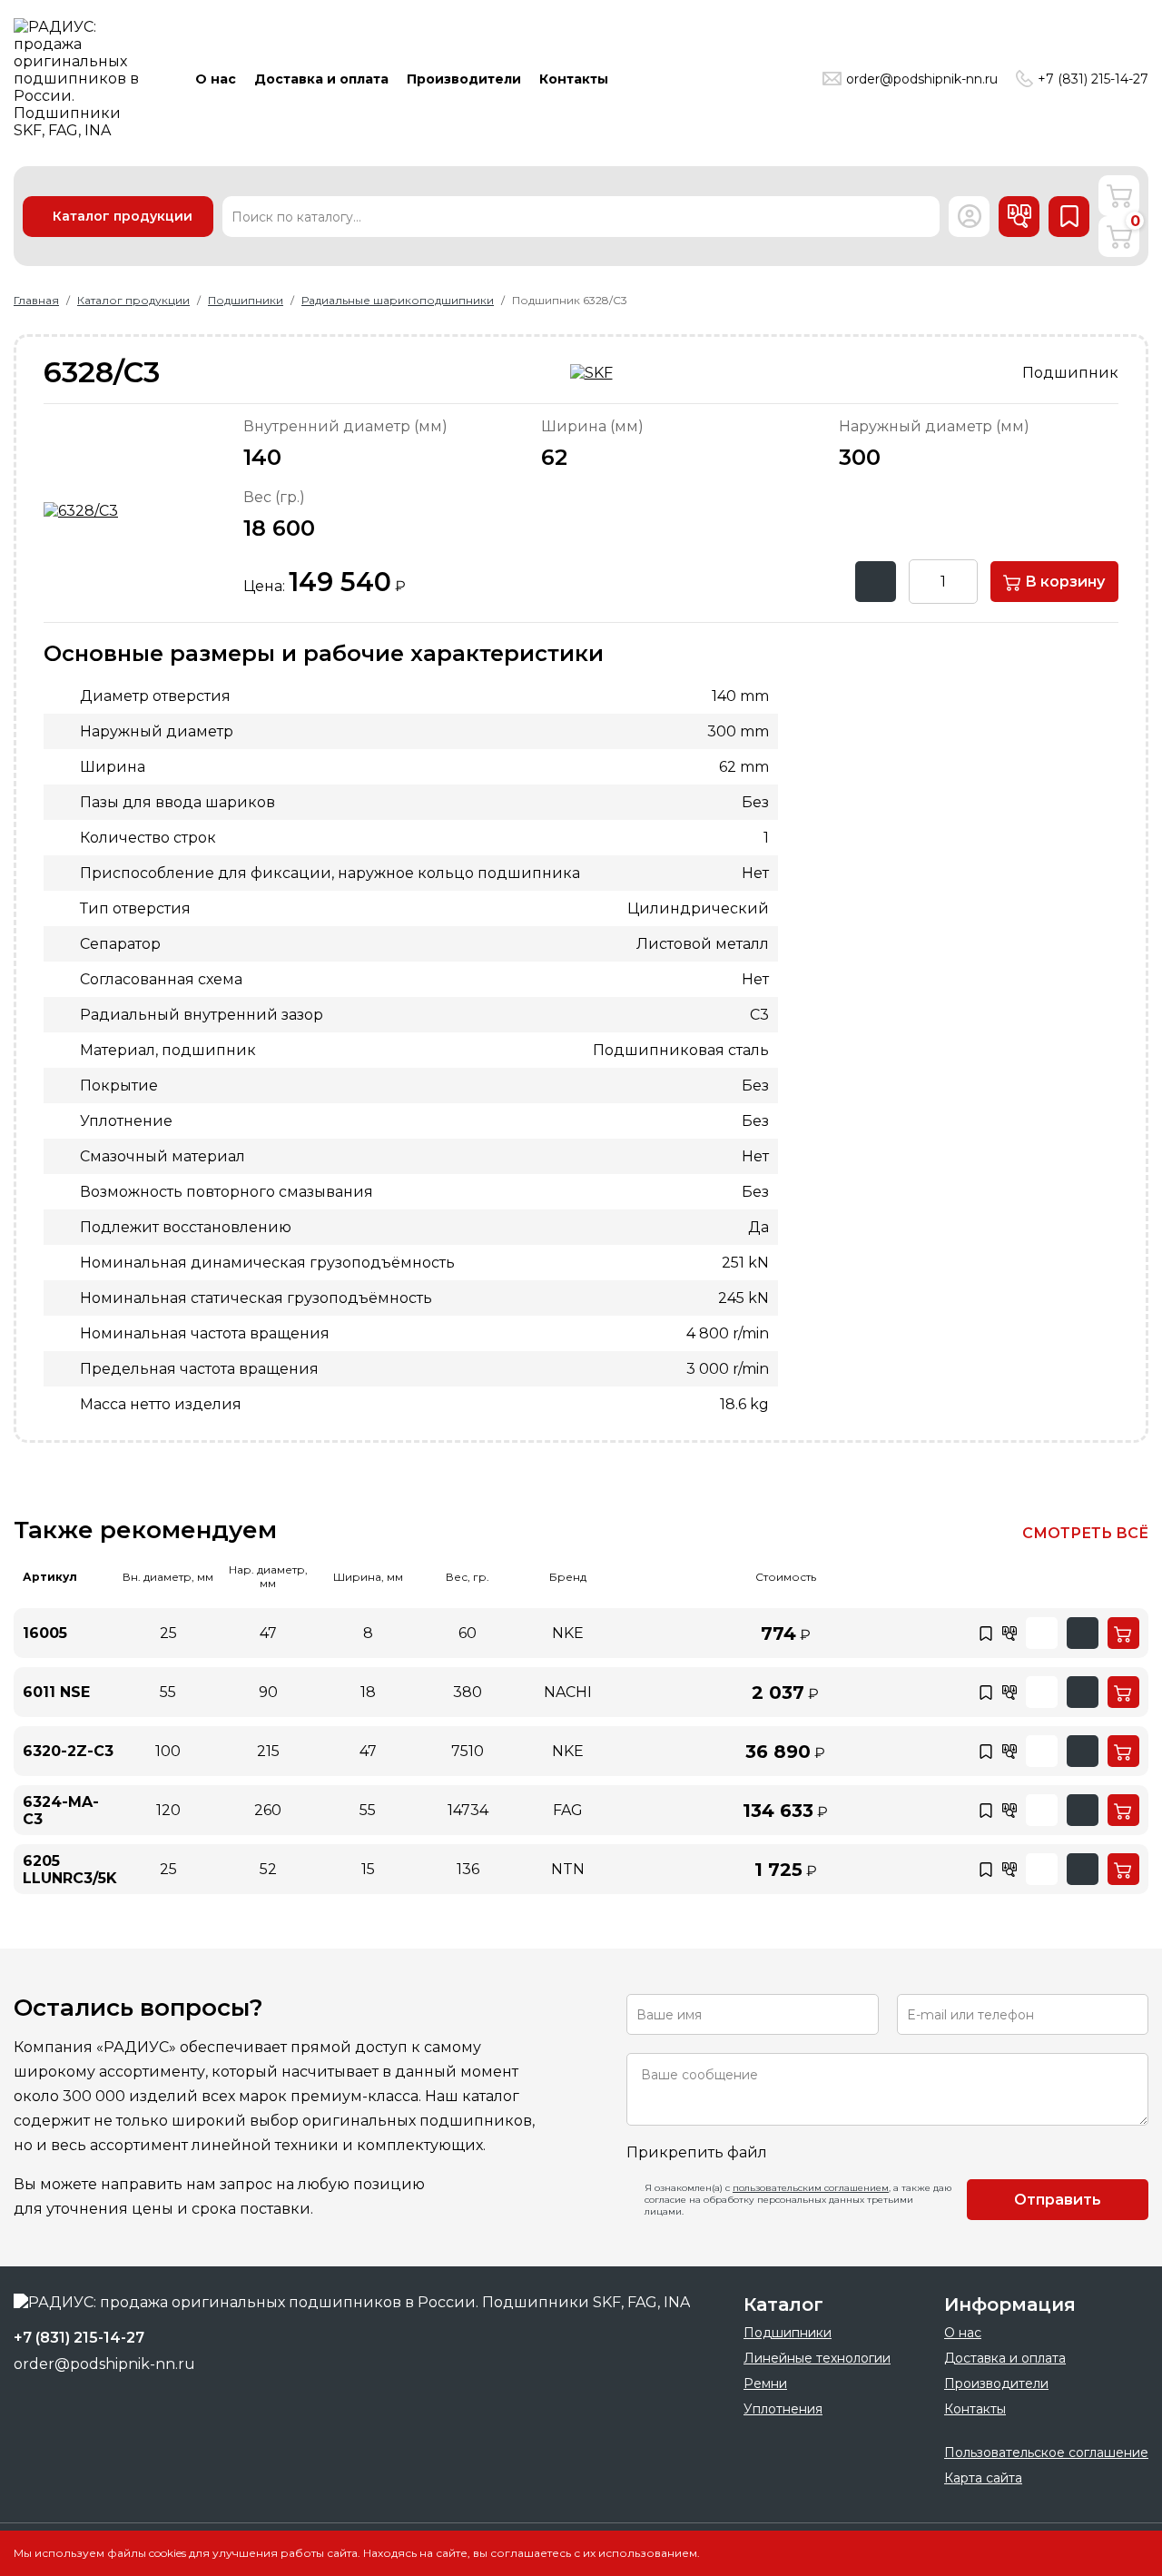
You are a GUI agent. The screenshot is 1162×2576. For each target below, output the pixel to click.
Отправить (1058, 2200)
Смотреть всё (1085, 1533)
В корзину (1063, 582)
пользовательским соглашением (811, 2188)
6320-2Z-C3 (68, 1751)
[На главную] (82, 79)
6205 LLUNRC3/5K (70, 1870)
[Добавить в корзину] (1123, 1633)
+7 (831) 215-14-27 (1093, 79)
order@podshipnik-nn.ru (922, 79)
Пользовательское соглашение (1046, 2453)
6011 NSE (56, 1692)
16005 (45, 1633)
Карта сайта (983, 2478)
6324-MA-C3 (61, 1811)
